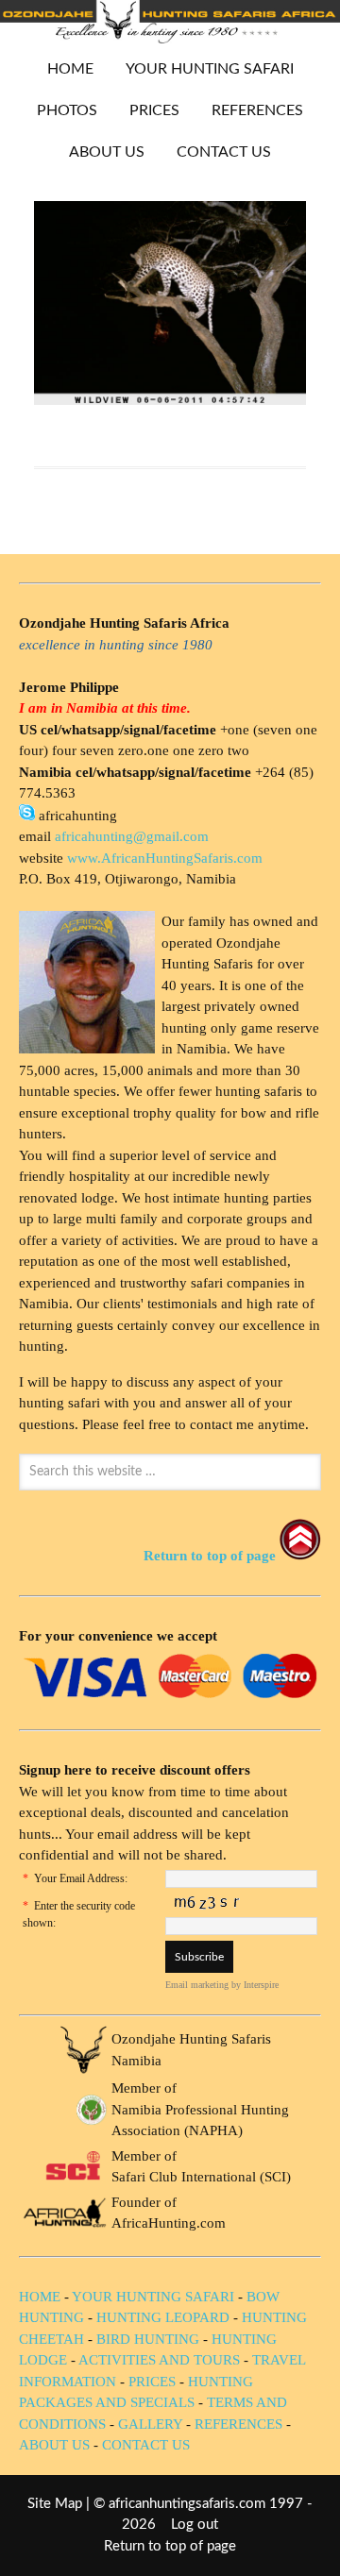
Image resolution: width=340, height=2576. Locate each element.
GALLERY (150, 2424)
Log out (195, 2525)
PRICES (147, 110)
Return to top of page (170, 2546)
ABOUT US (107, 152)
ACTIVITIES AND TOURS (159, 2360)
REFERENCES (257, 110)
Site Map (55, 2504)
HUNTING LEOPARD (163, 2317)
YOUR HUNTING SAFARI (203, 69)
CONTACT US (224, 152)
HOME (70, 69)
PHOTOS (60, 110)
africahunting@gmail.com (132, 836)
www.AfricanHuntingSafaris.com (165, 858)
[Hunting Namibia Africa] (170, 38)
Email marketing (197, 1985)
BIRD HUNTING (148, 2339)
